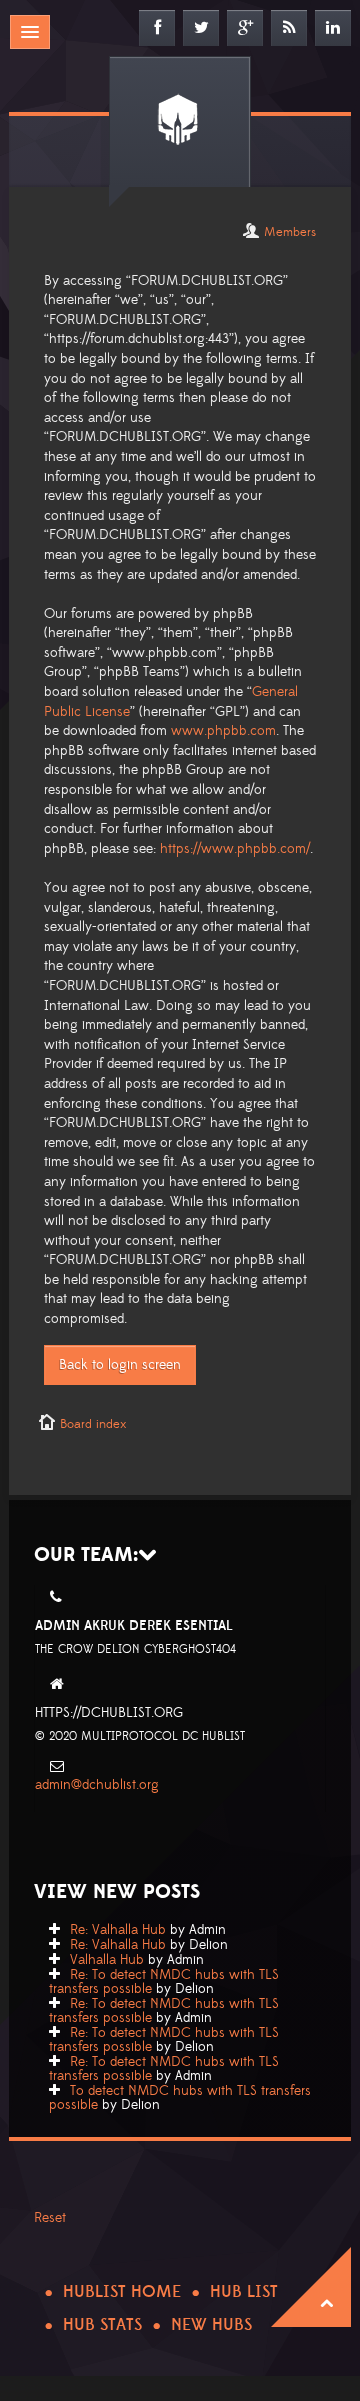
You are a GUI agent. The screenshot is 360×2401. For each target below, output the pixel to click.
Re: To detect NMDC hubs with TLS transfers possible (164, 1982)
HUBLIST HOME (122, 2292)
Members (290, 232)
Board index (93, 1424)
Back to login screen (120, 1365)
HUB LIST (244, 2292)
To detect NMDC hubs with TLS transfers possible (180, 2098)
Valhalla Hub (107, 1960)
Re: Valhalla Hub (118, 1930)
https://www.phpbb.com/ (235, 849)
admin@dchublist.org (97, 1785)
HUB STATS (102, 2325)
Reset (50, 2218)
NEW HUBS (211, 2325)
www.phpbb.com (223, 731)
